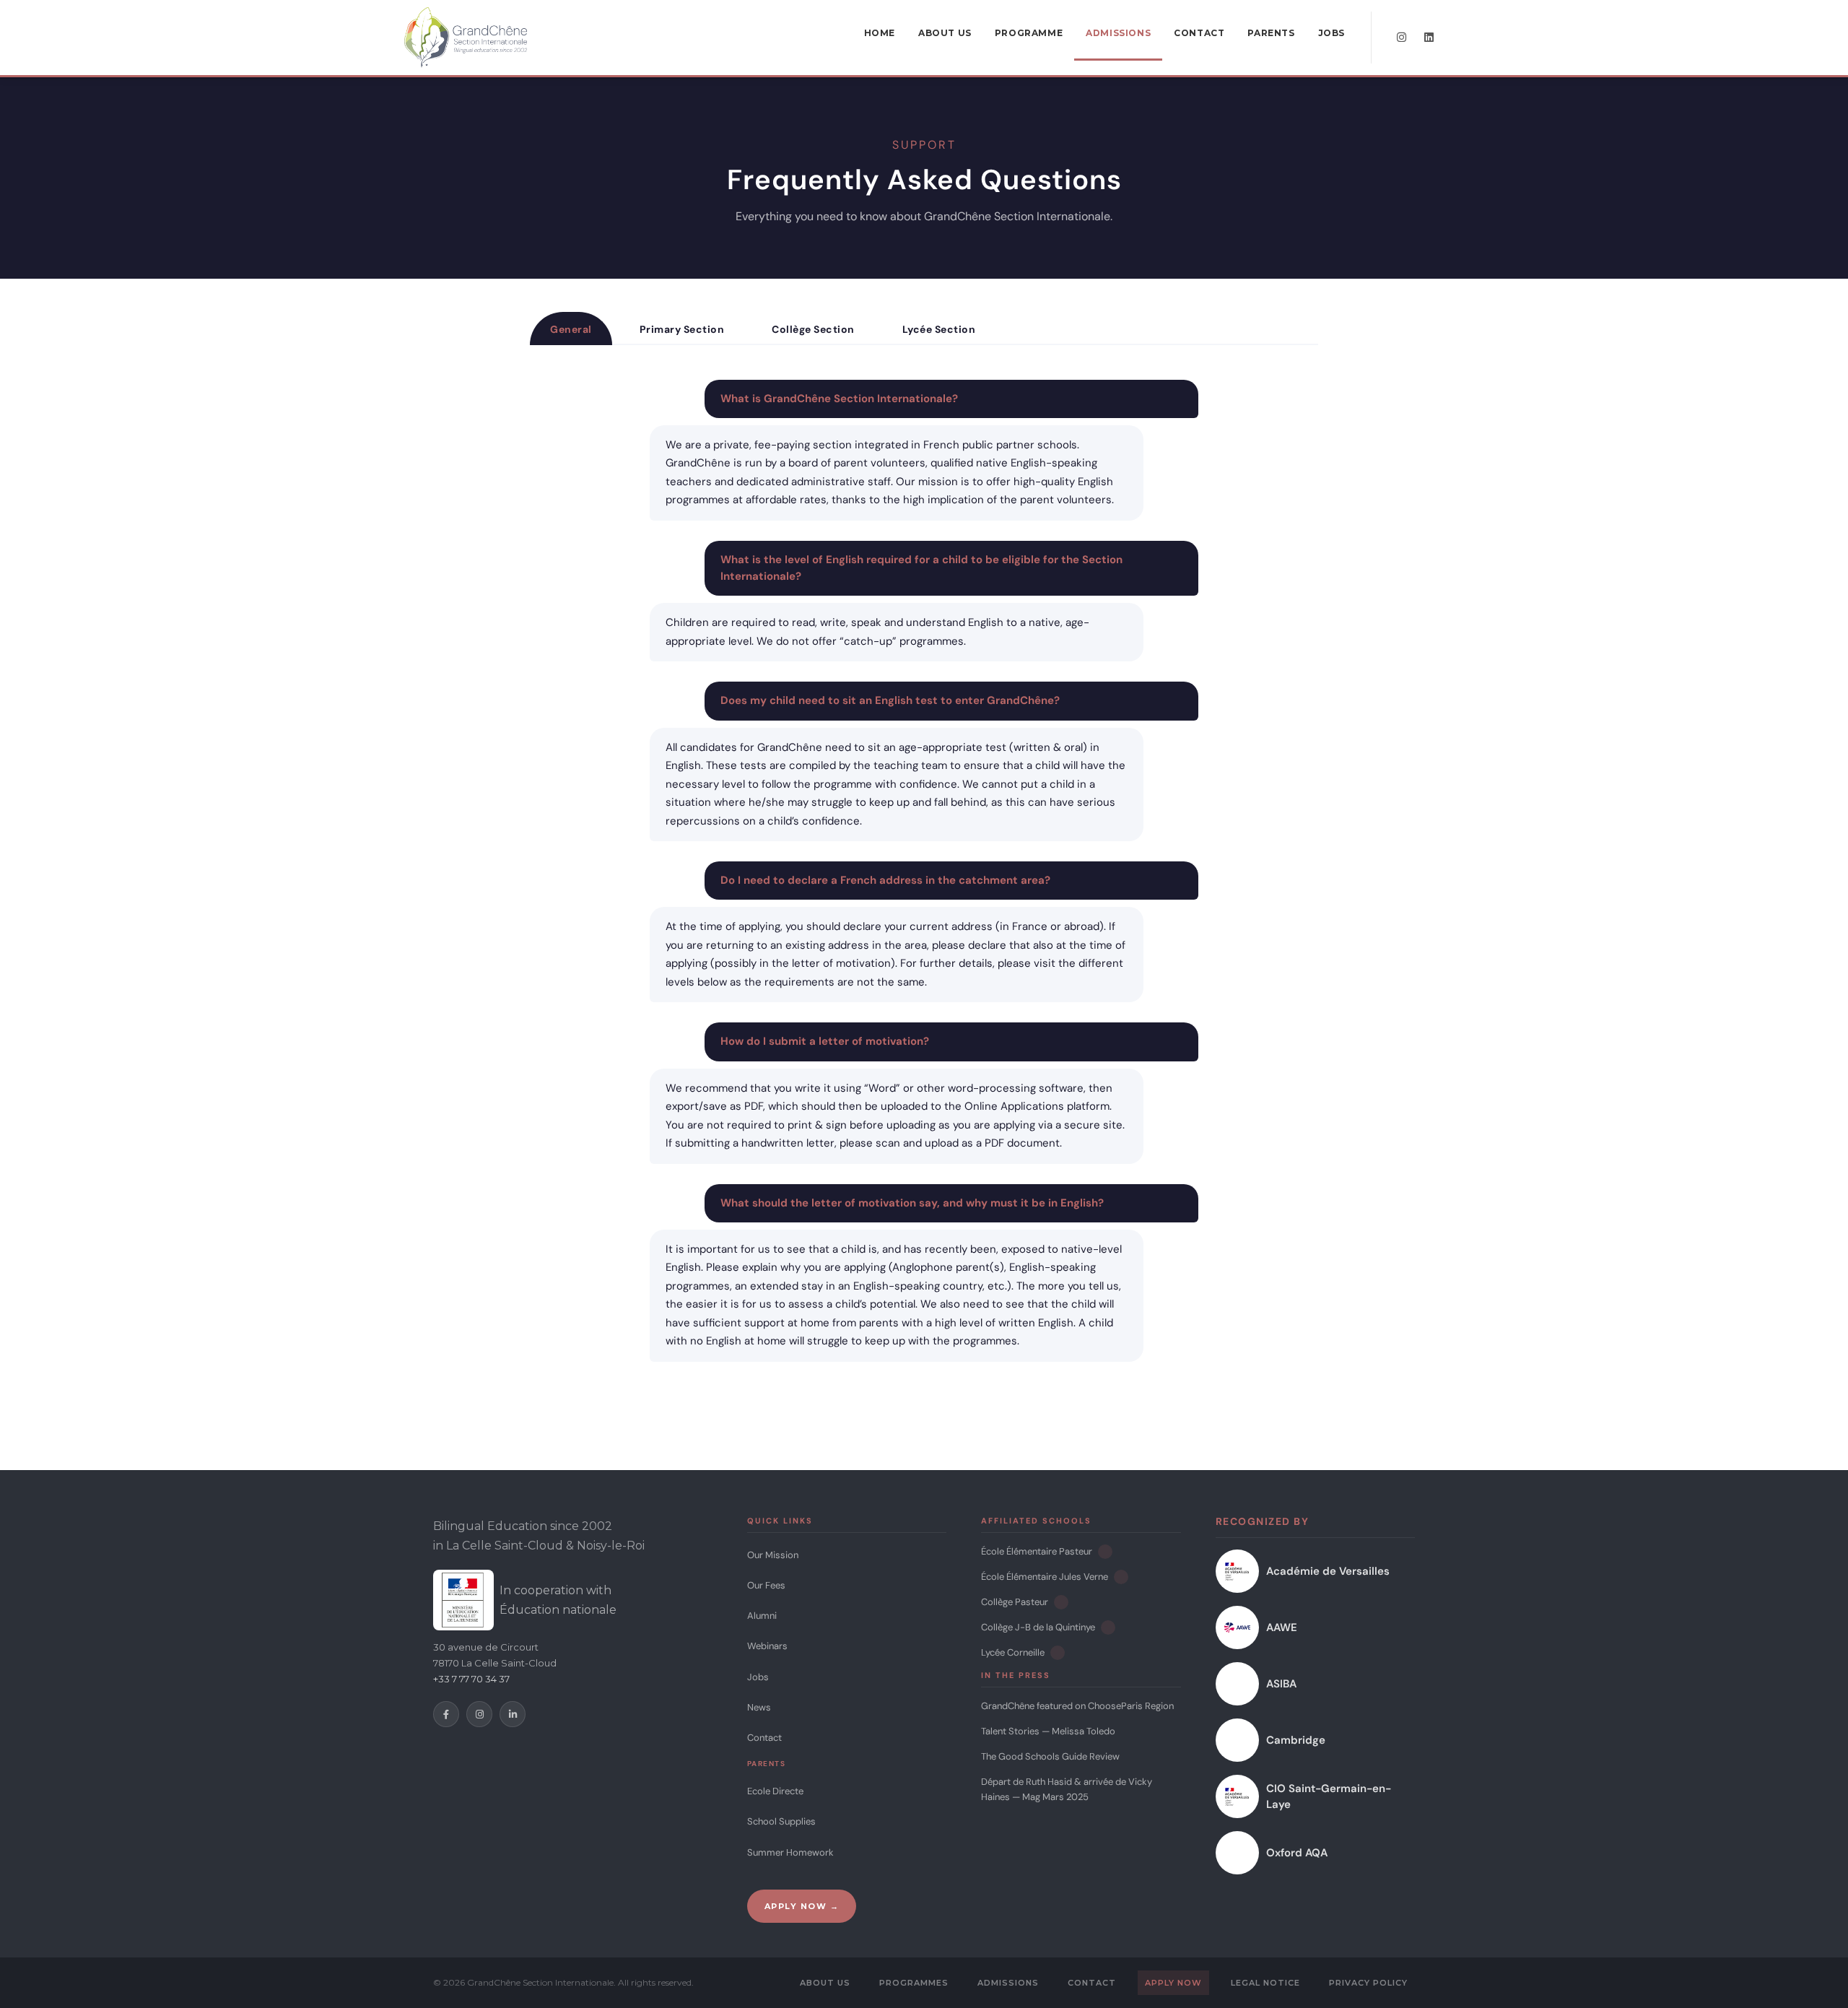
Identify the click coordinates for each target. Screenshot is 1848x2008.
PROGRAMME (1029, 33)
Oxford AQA (1297, 1853)
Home (880, 33)
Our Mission (773, 1555)
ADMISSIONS (1118, 33)
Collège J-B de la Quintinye (1038, 1627)
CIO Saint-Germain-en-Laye (1329, 1797)
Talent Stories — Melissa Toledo (1048, 1731)
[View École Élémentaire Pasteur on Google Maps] (1105, 1552)
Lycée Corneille (1013, 1652)
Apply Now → (802, 1906)
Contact (764, 1738)
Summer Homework (790, 1852)
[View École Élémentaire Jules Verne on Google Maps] (1121, 1577)
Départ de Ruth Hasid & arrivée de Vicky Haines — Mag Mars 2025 (1067, 1789)
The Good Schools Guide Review (1050, 1756)
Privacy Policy (1368, 1983)
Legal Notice (1265, 1983)
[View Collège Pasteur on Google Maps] (1061, 1602)
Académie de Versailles (1328, 1571)
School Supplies (781, 1821)
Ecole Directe (775, 1791)
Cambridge (1296, 1740)
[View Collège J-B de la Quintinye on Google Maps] (1108, 1627)
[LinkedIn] (513, 1714)
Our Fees (766, 1585)
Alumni (762, 1616)
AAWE (1282, 1627)
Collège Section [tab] (813, 329)
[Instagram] (479, 1714)
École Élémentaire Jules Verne (1045, 1577)
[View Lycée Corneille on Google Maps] (1058, 1653)
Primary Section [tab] (682, 329)
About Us (825, 1983)
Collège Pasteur (1015, 1602)
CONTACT (1199, 33)
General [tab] (571, 329)
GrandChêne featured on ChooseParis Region (1077, 1706)
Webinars (767, 1646)
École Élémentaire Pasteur (1037, 1551)
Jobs (758, 1677)
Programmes (914, 1983)
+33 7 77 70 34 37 (471, 1679)
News (759, 1707)
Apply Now (1173, 1983)
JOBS (1331, 33)
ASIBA (1281, 1684)
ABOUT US (945, 33)
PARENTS (1271, 33)
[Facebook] (446, 1714)
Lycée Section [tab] (939, 329)
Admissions (1008, 1983)
